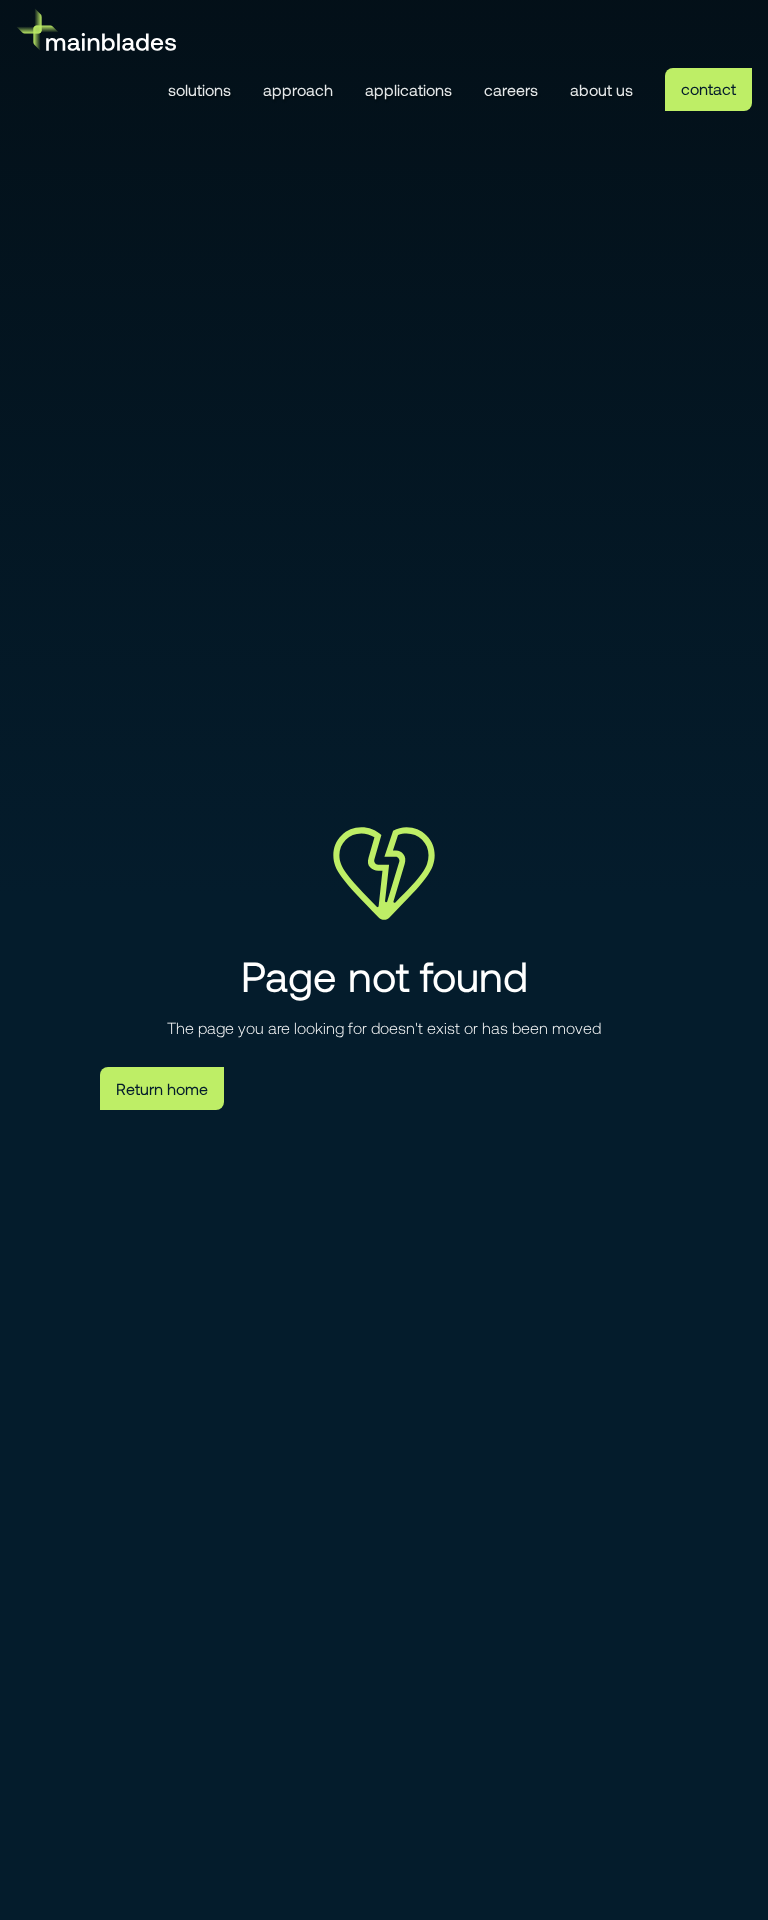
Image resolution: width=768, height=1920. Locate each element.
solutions (199, 89)
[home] (96, 29)
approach (298, 89)
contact (708, 88)
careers (511, 89)
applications (408, 89)
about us (601, 89)
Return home (162, 1088)
